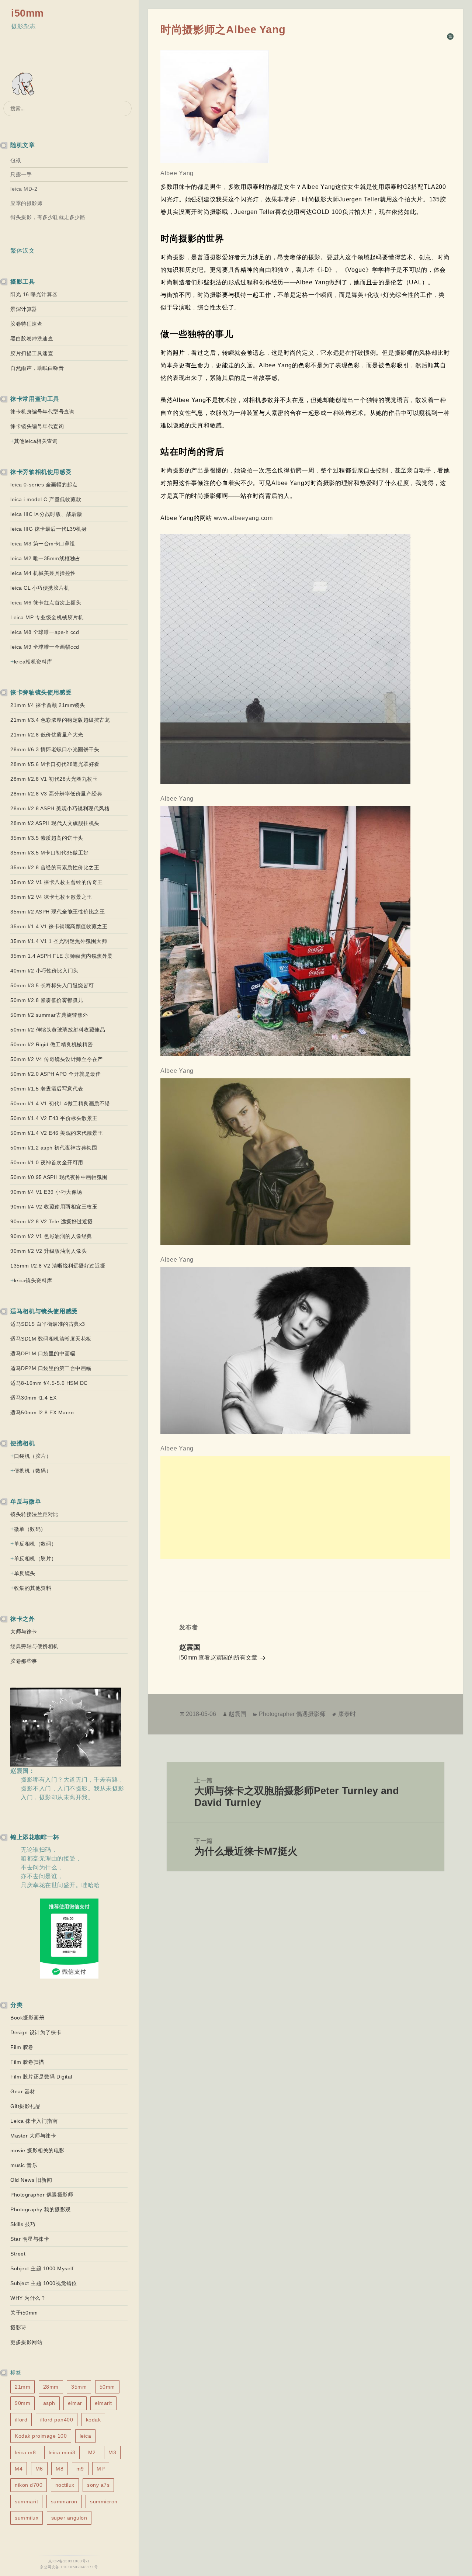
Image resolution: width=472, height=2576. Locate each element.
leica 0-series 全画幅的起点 (44, 485)
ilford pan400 (57, 2420)
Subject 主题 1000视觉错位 (44, 2283)
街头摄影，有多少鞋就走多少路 (48, 217)
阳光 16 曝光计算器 (34, 294)
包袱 (16, 160)
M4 (19, 2469)
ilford (21, 2420)
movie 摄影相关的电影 (37, 2150)
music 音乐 (24, 2165)
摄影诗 (18, 2327)
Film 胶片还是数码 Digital (41, 2077)
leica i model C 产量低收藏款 (46, 499)
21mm (22, 2387)
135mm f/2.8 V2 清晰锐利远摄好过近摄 (58, 1266)
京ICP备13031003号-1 (69, 2561)
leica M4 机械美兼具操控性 (43, 573)
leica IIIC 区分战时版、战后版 (46, 514)
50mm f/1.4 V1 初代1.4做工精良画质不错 (60, 1103)
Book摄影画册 (27, 2018)
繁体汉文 (22, 251)
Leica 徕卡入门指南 (34, 2121)
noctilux (65, 2485)
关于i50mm (24, 2313)
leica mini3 (62, 2452)
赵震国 (237, 1714)
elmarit (103, 2403)
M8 (60, 2469)
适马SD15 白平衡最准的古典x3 (48, 1324)
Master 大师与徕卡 (33, 2136)
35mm (79, 2387)
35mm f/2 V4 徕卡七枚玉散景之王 (51, 897)
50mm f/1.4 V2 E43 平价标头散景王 (54, 1118)
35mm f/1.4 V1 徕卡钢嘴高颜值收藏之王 (59, 926)
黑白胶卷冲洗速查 (32, 339)
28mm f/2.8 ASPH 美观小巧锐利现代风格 (60, 808)
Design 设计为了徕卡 (36, 2032)
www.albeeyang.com (242, 518)
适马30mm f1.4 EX (33, 1398)
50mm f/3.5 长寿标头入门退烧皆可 (52, 985)
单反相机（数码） (35, 1544)
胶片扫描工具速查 (32, 353)
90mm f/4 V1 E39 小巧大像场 (46, 1192)
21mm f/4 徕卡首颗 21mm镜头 (48, 705)
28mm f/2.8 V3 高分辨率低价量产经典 (56, 794)
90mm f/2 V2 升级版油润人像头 (48, 1251)
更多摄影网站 (26, 2342)
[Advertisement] (306, 1508)
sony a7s (98, 2485)
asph (49, 2403)
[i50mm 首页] (24, 85)
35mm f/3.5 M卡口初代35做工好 (50, 853)
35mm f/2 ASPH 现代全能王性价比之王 (58, 912)
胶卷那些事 (24, 1661)
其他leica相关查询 (36, 441)
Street (18, 2254)
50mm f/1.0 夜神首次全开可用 (47, 1162)
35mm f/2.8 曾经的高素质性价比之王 (55, 867)
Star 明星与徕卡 (30, 2239)
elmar (75, 2403)
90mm (22, 2403)
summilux (27, 2518)
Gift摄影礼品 (25, 2106)
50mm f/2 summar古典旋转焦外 (49, 1015)
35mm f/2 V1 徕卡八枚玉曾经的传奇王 (57, 882)
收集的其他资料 (33, 1588)
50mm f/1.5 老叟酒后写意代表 (47, 1089)
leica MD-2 (24, 189)
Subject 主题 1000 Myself (42, 2268)
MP (101, 2469)
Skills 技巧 (23, 2224)
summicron (104, 2502)
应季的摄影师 (26, 203)
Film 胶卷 (22, 2047)
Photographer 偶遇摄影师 (42, 2195)
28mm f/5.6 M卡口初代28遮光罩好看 (55, 764)
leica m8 (25, 2452)
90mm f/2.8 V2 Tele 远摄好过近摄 (52, 1221)
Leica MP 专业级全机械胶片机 (47, 617)
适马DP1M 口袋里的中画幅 (43, 1353)
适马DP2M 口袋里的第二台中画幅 (51, 1368)
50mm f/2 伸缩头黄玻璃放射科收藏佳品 (58, 1030)
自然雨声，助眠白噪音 (37, 368)
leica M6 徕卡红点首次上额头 (46, 603)
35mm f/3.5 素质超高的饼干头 (47, 838)
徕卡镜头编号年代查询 (37, 426)
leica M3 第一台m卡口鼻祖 (43, 544)
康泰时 (347, 1714)
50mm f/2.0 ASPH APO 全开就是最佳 (55, 1074)
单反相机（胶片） (35, 1559)
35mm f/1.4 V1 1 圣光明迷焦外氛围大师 (59, 941)
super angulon (69, 2518)
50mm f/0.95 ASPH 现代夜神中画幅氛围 (59, 1177)
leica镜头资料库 (33, 1280)
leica (86, 2436)
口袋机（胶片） (33, 1456)
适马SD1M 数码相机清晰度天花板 (51, 1339)
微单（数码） (30, 1529)
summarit (26, 2502)
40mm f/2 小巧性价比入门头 (44, 971)
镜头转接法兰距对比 (34, 1514)
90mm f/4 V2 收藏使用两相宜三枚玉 (54, 1207)
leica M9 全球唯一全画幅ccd (45, 647)
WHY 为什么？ (28, 2298)
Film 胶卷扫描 (27, 2062)
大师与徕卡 (24, 1632)
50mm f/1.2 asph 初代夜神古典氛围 (54, 1148)
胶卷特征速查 (26, 324)
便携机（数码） (33, 1471)
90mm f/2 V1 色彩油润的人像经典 (51, 1236)
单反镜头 (25, 1573)
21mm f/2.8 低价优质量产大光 (47, 735)
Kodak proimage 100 (41, 2436)
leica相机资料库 (33, 662)
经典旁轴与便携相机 (34, 1646)
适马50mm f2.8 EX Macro (42, 1412)
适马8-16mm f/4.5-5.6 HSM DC (49, 1383)
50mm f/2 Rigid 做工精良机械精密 (52, 1044)
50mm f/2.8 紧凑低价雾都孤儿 (47, 1000)
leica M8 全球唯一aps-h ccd (45, 632)
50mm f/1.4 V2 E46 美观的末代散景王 (57, 1133)
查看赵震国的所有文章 (229, 1658)
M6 (39, 2469)
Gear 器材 (23, 2091)
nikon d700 (29, 2485)
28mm (51, 2387)
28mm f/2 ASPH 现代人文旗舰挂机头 (55, 823)
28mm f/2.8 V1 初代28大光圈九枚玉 (54, 779)
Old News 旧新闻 (31, 2180)
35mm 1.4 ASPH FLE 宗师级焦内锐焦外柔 (62, 956)
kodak (93, 2420)
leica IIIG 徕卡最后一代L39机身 (48, 529)
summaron (64, 2502)
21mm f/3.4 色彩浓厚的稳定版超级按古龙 (60, 720)
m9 (80, 2469)
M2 (92, 2452)
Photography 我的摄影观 (41, 2209)
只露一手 (21, 174)
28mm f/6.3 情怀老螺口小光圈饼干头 (55, 749)
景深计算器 (24, 309)
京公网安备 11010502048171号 (69, 2567)
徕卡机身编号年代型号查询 (42, 412)
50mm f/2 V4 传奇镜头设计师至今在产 (57, 1059)
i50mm (27, 13)
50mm (107, 2387)
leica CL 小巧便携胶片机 (40, 588)
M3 (112, 2452)
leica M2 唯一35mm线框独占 (46, 558)
